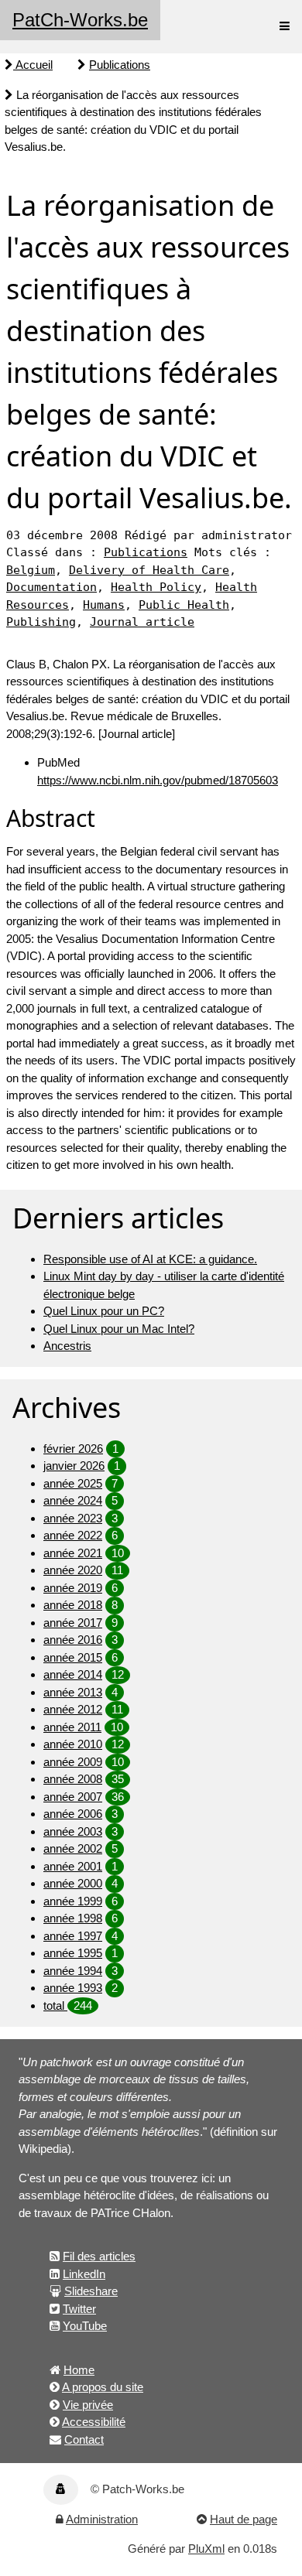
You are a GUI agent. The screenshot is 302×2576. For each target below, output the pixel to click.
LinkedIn (84, 2274)
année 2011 (72, 1727)
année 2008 (73, 1779)
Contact (84, 2439)
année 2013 (73, 1692)
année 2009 (73, 1762)
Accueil (33, 65)
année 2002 (73, 1848)
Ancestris (67, 1346)
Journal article (142, 622)
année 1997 (73, 1936)
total (55, 2005)
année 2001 (73, 1866)
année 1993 (73, 1988)
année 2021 (73, 1553)
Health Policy (156, 587)
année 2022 (73, 1535)
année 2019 (73, 1588)
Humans (104, 605)
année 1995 (73, 1953)
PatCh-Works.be (80, 20)
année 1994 (73, 1971)
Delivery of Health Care (149, 570)
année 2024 (73, 1500)
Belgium (31, 570)
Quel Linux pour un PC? (104, 1311)
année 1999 (73, 1901)
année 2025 (73, 1483)
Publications (120, 65)
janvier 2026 (74, 1466)
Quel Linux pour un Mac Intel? (119, 1329)
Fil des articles (99, 2256)
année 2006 (73, 1814)
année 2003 (73, 1831)
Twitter (79, 2309)
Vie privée (88, 2405)
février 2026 (73, 1449)
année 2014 (73, 1674)
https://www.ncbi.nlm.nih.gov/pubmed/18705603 (158, 780)
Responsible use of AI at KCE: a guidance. (150, 1259)
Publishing (41, 622)
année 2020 (73, 1570)
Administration (102, 2519)
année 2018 (73, 1605)
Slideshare (91, 2291)
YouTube (85, 2326)
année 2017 (73, 1623)
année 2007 (73, 1797)
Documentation (51, 587)
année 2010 (73, 1744)
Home (79, 2370)
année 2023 (73, 1518)
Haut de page (244, 2519)
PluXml (206, 2549)
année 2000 (73, 1883)
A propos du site (103, 2387)
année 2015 (73, 1657)
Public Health (184, 605)
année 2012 (73, 1709)
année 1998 (73, 1918)
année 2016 (73, 1640)
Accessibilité (94, 2422)
